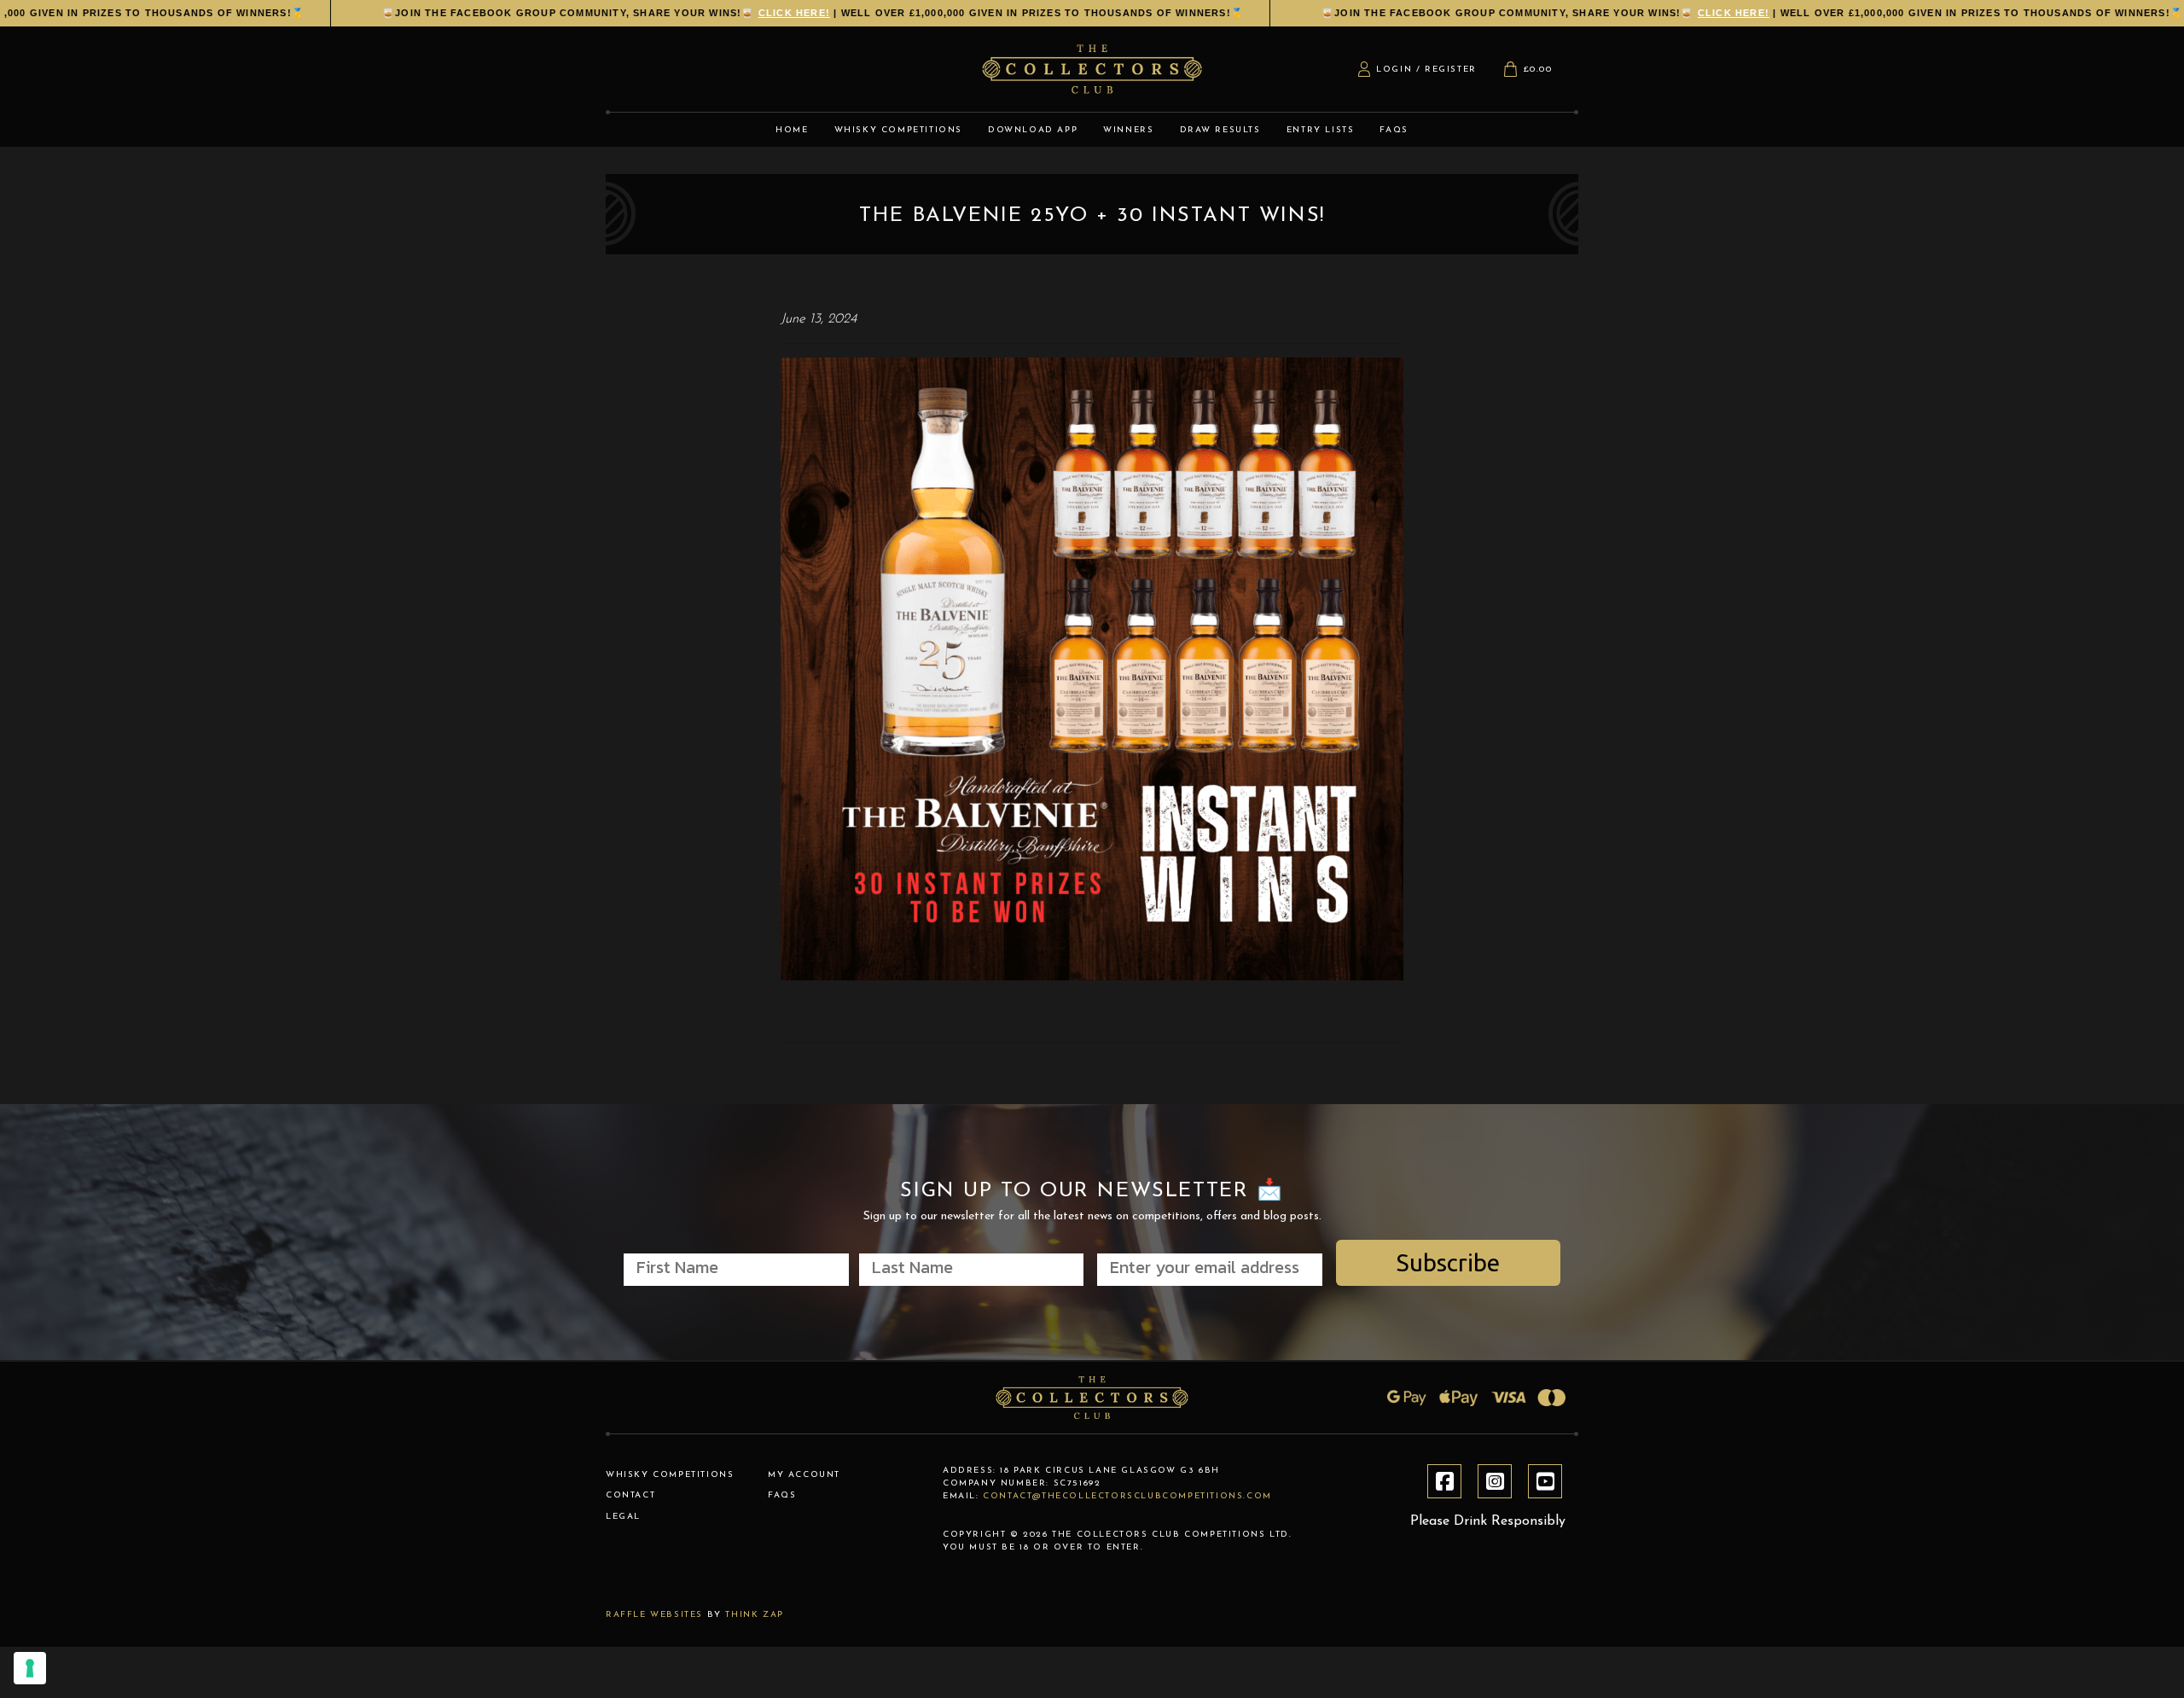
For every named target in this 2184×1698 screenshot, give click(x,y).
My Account (804, 1475)
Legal (623, 1517)
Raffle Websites (654, 1615)
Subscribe (1448, 1262)
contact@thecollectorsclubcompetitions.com (1127, 1496)
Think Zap (754, 1615)
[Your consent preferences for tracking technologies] (30, 1668)
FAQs (782, 1495)
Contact (630, 1495)
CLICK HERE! (750, 13)
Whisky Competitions (670, 1475)
